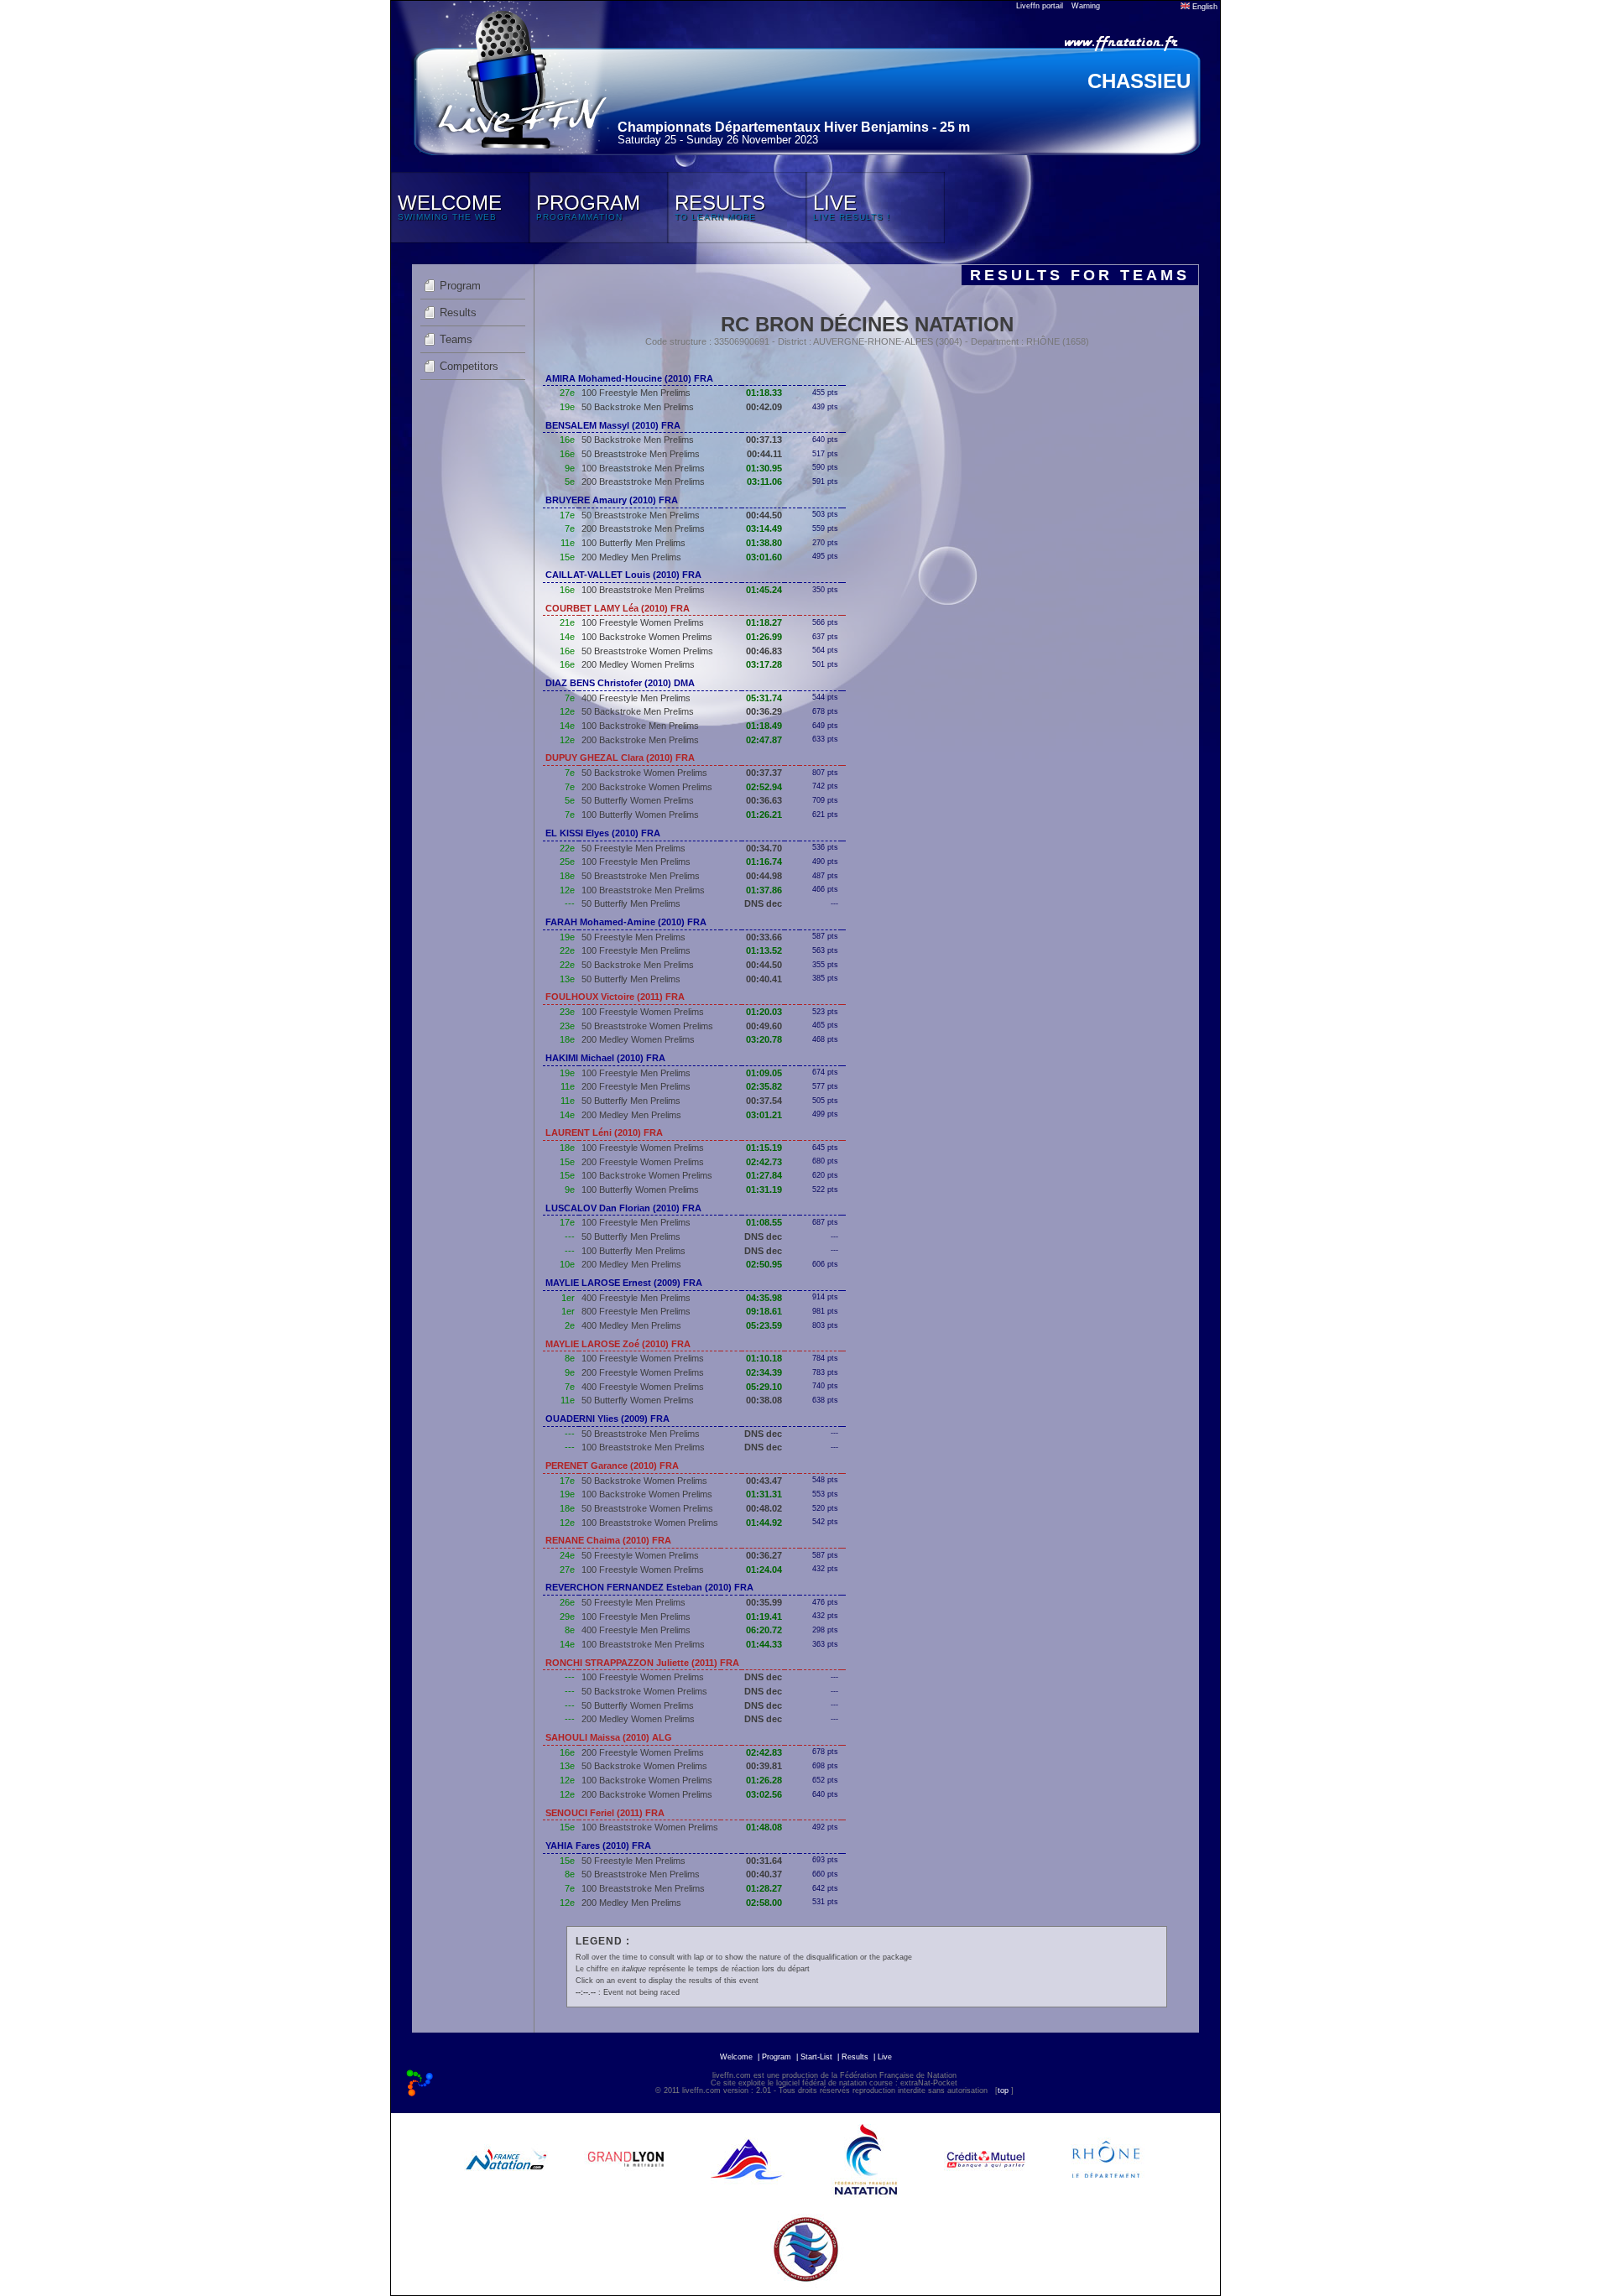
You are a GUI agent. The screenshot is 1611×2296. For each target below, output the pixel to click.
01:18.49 (764, 726)
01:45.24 (764, 590)
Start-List (816, 2057)
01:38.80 (764, 543)
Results (458, 312)
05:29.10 (764, 1387)
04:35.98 (764, 1298)
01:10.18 (764, 1358)
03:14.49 (764, 528)
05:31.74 (764, 698)
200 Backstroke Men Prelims (640, 740)
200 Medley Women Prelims (638, 664)
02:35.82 (764, 1086)
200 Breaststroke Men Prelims (643, 482)
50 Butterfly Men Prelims (631, 903)
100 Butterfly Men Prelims (633, 543)
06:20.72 (764, 1630)
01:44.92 (764, 1523)
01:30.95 (764, 468)
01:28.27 (764, 1888)
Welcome (736, 2057)
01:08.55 (764, 1222)
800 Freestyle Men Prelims (636, 1311)
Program (460, 286)
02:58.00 (764, 1903)
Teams (456, 339)
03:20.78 (764, 1039)
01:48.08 (764, 1827)
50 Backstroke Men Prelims (638, 407)
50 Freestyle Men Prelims (633, 848)
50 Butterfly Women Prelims (638, 800)
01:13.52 (764, 950)
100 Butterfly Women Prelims (640, 815)
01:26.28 (764, 1780)
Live (885, 2057)
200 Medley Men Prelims (631, 557)
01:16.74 (764, 862)
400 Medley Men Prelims (631, 1325)
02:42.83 (764, 1752)
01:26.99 (764, 637)
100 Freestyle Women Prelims (643, 622)
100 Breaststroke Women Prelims (650, 1523)
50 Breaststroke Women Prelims (647, 651)
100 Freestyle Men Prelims (636, 393)
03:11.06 (764, 482)
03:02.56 (764, 1794)
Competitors (469, 366)
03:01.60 (764, 557)
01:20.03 (764, 1012)
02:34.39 (764, 1372)
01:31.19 (764, 1190)
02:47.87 (764, 740)
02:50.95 (764, 1264)
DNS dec (763, 903)
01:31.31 (764, 1494)
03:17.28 (764, 664)
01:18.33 (764, 393)
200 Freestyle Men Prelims (636, 1086)
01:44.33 (764, 1644)
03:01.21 (764, 1115)
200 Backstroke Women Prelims (647, 787)
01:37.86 (764, 890)
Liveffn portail (1040, 6)
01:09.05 (764, 1073)
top (1003, 2090)
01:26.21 (764, 815)
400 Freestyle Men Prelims (636, 698)
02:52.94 (764, 787)
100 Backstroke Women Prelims (647, 637)
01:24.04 (764, 1570)
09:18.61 (764, 1311)
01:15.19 (764, 1148)
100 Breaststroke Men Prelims (643, 468)
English (1204, 7)
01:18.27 (764, 622)
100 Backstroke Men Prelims (640, 726)
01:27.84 (764, 1175)
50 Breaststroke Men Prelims (641, 454)
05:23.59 (764, 1325)
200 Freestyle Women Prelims (643, 1162)
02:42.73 (764, 1162)
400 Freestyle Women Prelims (643, 1387)
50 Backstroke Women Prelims (644, 773)
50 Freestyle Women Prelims (640, 1555)
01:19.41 (764, 1617)
